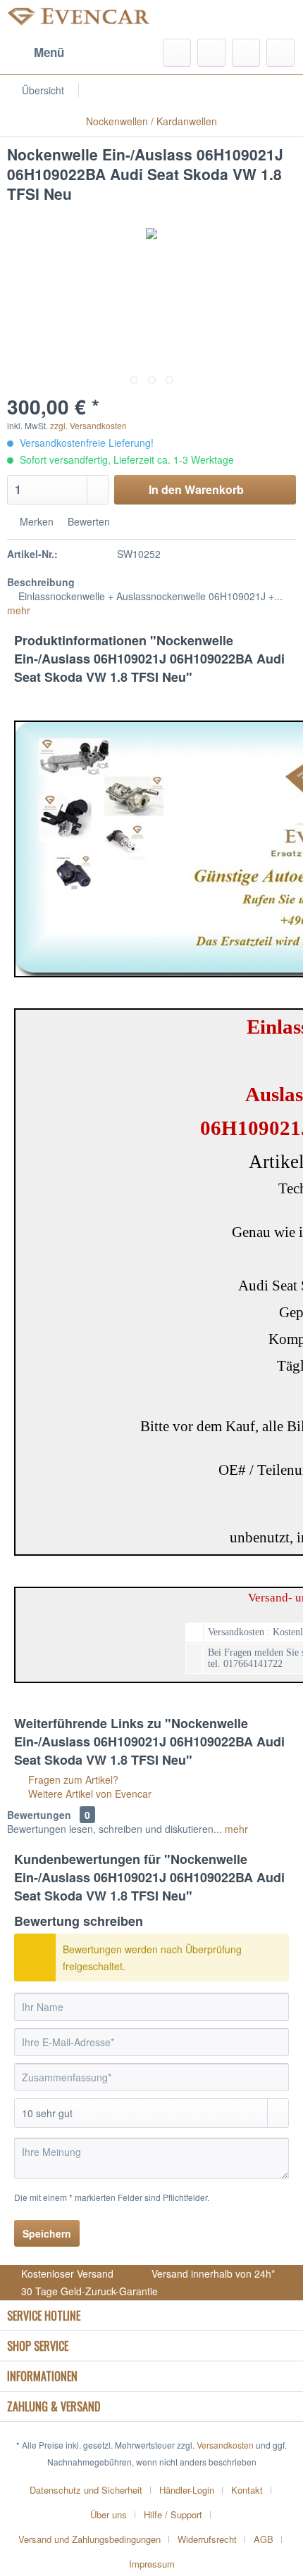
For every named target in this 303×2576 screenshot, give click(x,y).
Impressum (152, 2564)
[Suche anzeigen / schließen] (177, 53)
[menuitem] (36, 53)
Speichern (47, 2233)
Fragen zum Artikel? (72, 1779)
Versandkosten (225, 2445)
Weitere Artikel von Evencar (88, 1794)
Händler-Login (187, 2490)
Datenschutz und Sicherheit (86, 2490)
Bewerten (87, 521)
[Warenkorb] (280, 53)
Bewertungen (39, 1815)
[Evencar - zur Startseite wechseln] (79, 19)
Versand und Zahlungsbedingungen (89, 2539)
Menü (49, 52)
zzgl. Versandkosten (88, 425)
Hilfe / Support (173, 2514)
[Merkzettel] (211, 53)
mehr (19, 610)
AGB (264, 2539)
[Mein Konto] (246, 53)
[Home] (191, 90)
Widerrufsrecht (207, 2539)
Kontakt (247, 2490)
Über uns (109, 2514)
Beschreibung (41, 582)
